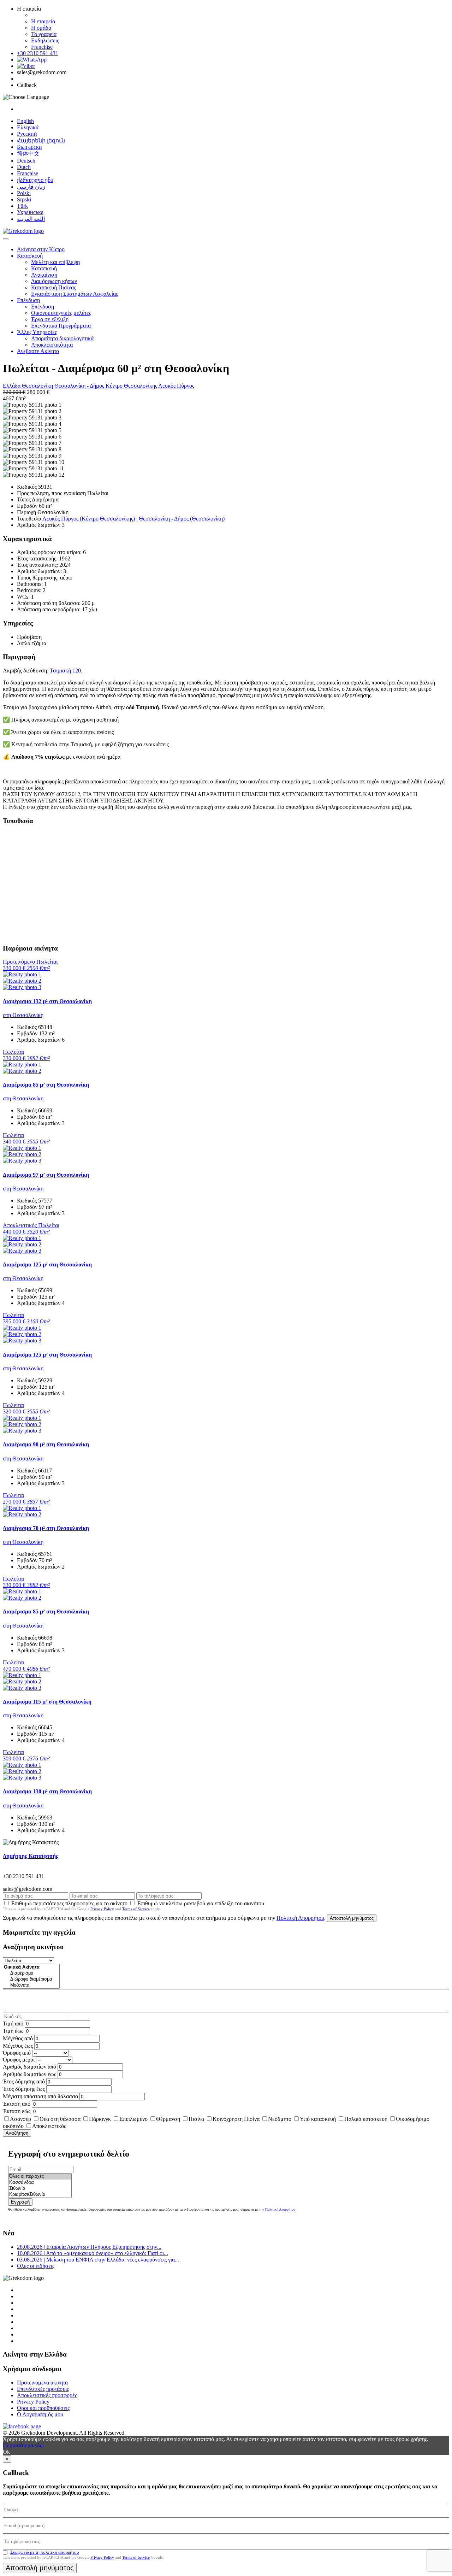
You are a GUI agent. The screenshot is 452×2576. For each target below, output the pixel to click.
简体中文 (28, 154)
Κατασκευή (30, 256)
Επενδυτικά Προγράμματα (61, 326)
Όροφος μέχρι (19, 2060)
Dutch (24, 167)
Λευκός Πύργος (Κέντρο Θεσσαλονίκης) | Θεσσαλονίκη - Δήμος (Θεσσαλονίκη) (133, 519)
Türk (22, 206)
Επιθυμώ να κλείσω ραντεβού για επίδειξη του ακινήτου (201, 1903)
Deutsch (26, 161)
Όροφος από (17, 2053)
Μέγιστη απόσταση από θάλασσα (40, 2096)
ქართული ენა (35, 180)
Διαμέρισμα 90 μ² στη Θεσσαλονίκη (46, 1444)
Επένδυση (28, 300)
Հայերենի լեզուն (41, 140)
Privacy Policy (102, 1909)
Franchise (42, 47)
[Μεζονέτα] (31, 1985)
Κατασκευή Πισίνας (53, 287)
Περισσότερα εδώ (23, 2445)
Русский (27, 134)
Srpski (24, 199)
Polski (24, 193)
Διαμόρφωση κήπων (54, 281)
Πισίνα (196, 2119)
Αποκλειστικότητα (52, 345)
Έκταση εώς (17, 2111)
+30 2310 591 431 (38, 53)
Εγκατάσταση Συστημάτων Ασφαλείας (75, 294)
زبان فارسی (31, 187)
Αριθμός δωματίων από (29, 2067)
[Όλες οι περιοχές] (40, 2177)
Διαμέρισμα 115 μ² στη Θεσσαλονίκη (47, 1702)
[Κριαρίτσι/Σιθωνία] (40, 2195)
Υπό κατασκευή (318, 2119)
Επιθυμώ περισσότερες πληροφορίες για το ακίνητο (69, 1903)
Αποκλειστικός (49, 2126)
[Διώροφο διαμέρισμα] (31, 1979)
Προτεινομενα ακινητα (42, 2383)
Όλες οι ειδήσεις (36, 2266)
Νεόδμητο (280, 2119)
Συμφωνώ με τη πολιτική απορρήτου (44, 2552)
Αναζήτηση (17, 2133)
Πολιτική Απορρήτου (300, 1918)
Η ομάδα (41, 28)
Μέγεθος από (18, 2038)
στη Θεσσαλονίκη (23, 1015)
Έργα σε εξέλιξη (50, 319)
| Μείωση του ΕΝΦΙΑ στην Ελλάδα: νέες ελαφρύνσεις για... (98, 2260)
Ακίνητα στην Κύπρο (41, 249)
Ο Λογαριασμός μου (40, 2414)
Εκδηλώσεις (45, 40)
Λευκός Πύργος (176, 386)
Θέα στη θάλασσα (60, 2119)
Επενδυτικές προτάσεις (43, 2389)
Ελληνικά (28, 127)
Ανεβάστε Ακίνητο (38, 351)
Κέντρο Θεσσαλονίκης (132, 386)
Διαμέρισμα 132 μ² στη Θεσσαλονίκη (47, 1001)
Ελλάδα (12, 386)
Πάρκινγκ (100, 2119)
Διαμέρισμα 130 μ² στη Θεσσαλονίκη (47, 1791)
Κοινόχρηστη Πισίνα (236, 2119)
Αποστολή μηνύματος (352, 1918)
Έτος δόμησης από (24, 2081)
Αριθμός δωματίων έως (29, 2074)
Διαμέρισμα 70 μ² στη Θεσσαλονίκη (46, 1528)
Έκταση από (17, 2104)
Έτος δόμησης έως (24, 2089)
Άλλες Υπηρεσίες (37, 332)
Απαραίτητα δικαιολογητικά (62, 338)
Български (29, 147)
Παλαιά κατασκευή (366, 2119)
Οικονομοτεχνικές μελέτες (61, 313)
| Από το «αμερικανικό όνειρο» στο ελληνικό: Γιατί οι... (93, 2253)
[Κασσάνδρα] (40, 2183)
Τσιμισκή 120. (65, 671)
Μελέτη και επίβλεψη (55, 262)
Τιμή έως (13, 2031)
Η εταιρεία (43, 21)
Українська (30, 212)
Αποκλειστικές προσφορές (47, 2395)
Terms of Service (136, 1909)
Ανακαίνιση (44, 275)
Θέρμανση (168, 2119)
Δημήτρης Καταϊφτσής (31, 1856)
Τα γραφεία (44, 34)
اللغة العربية (31, 219)
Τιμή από (13, 2024)
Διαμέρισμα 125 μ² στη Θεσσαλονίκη (47, 1265)
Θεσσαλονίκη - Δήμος (80, 386)
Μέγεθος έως (18, 2046)
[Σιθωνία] (40, 2189)
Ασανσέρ (20, 2119)
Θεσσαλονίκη (38, 386)
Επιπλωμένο (133, 2119)
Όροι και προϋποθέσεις (43, 2408)
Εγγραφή (20, 2202)
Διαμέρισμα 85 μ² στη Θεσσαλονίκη (46, 1085)
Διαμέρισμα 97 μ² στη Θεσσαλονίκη (46, 1175)
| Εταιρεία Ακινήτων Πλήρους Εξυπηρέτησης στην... (89, 2247)
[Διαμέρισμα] (31, 1973)
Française (28, 173)
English (25, 121)
